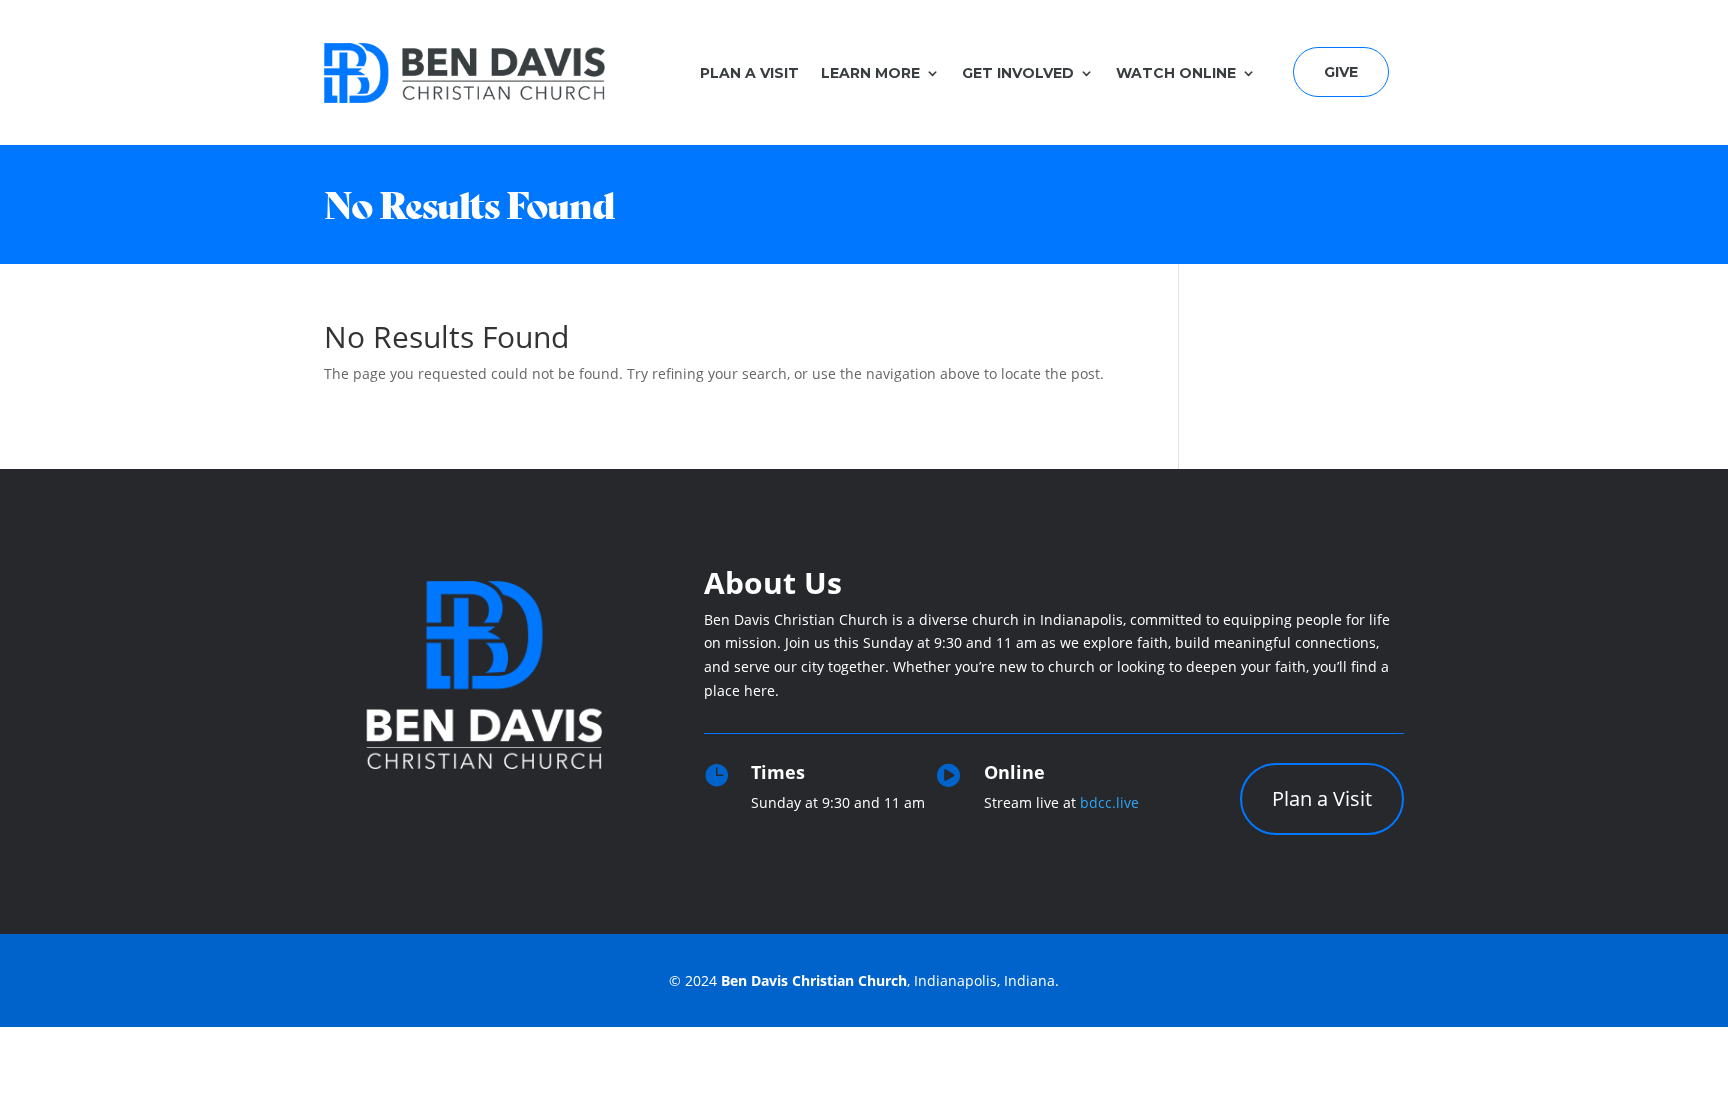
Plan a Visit (749, 73)
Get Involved (1018, 73)
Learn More (870, 73)
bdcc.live (1109, 802)
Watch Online (1176, 73)
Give (1341, 72)
